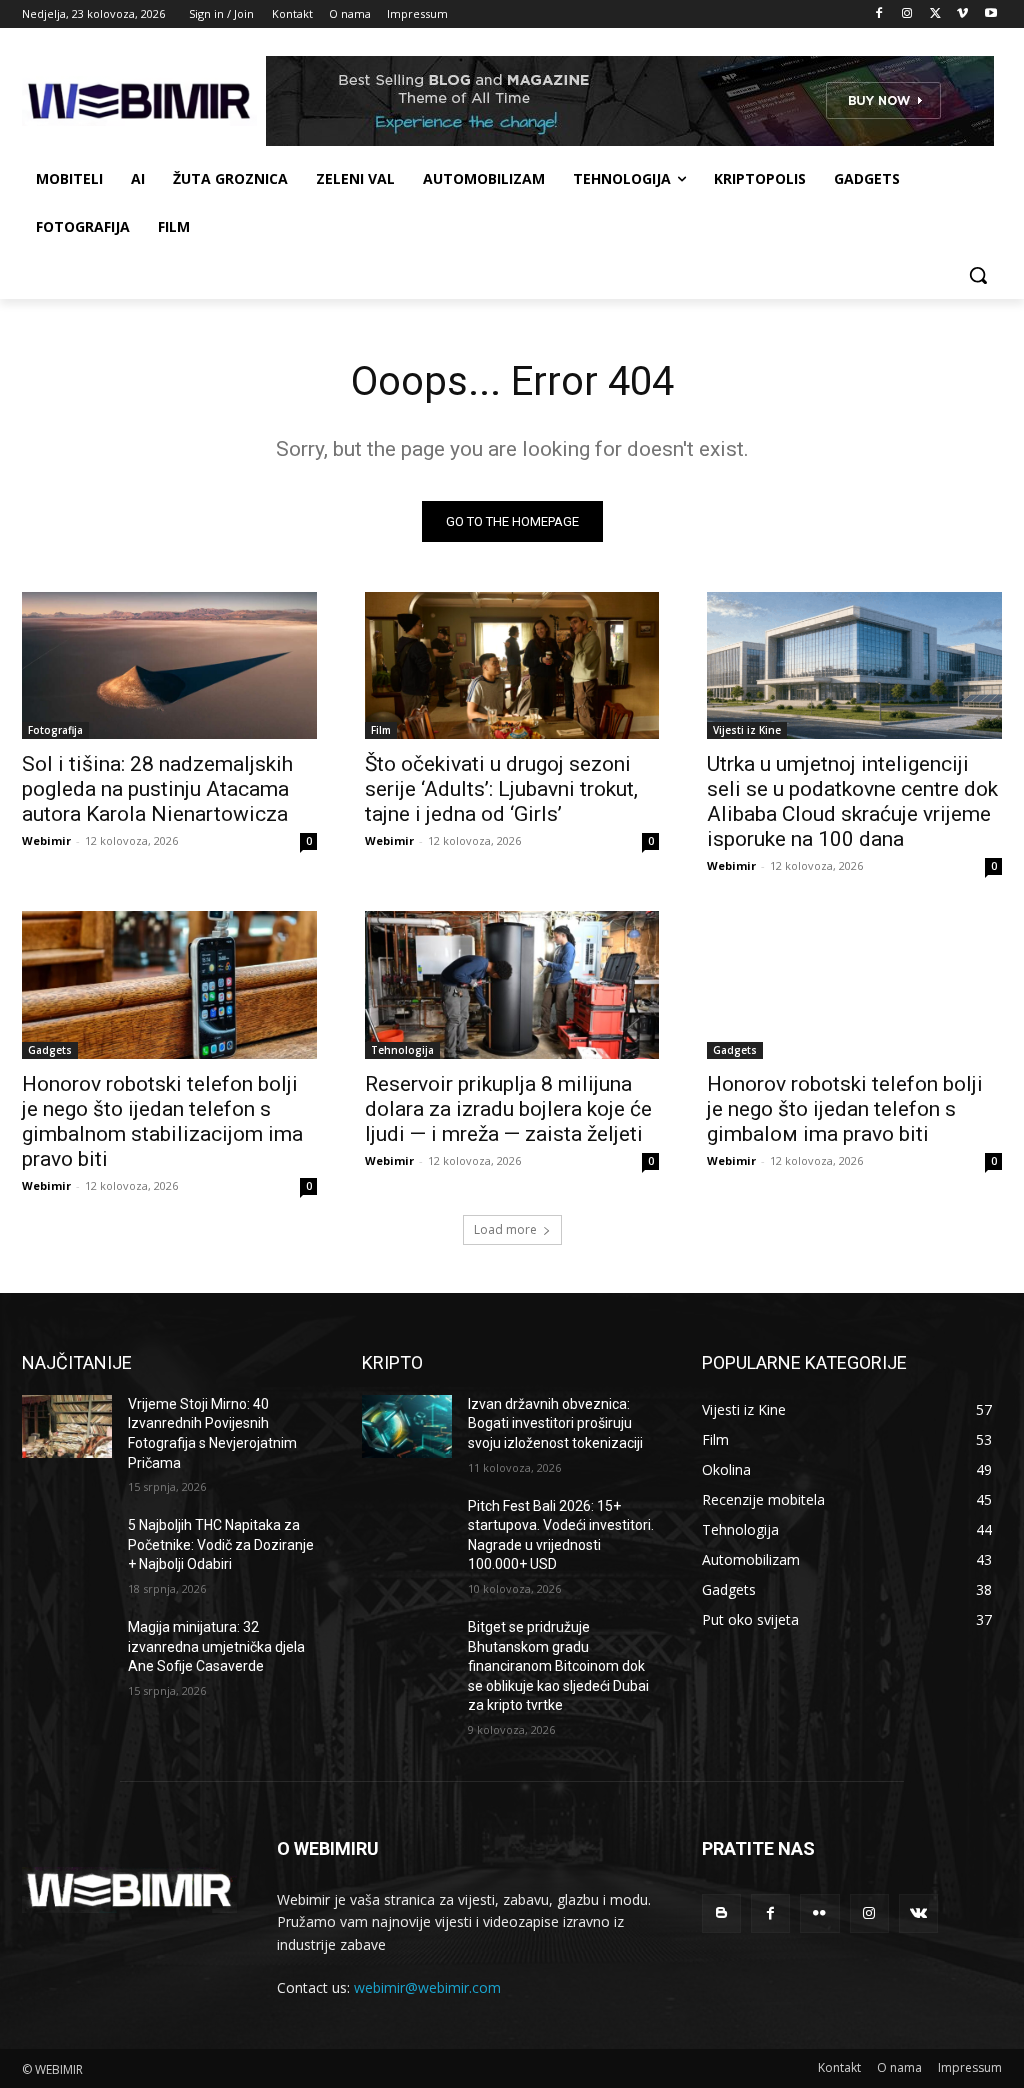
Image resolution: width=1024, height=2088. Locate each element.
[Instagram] (907, 14)
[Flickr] (819, 1913)
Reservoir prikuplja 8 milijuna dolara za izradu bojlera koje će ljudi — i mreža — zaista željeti (508, 1109)
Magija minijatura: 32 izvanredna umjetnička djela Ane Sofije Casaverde (216, 1646)
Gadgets (50, 1050)
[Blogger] (721, 1913)
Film (381, 730)
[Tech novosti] (139, 101)
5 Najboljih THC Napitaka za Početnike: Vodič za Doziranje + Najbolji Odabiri (221, 1544)
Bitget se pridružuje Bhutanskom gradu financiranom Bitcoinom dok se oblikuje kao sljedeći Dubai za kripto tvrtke (558, 1666)
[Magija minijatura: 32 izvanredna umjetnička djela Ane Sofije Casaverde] (67, 1649)
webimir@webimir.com (427, 1987)
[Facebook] (879, 14)
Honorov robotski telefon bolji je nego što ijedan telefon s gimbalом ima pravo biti (845, 1109)
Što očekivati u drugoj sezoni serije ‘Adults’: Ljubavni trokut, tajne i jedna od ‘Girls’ (501, 789)
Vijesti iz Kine (747, 730)
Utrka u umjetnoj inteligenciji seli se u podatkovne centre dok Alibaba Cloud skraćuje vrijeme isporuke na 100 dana (852, 801)
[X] (935, 14)
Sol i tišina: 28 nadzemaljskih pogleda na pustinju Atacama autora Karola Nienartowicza (157, 789)
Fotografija (55, 730)
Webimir (46, 840)
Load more (505, 1229)
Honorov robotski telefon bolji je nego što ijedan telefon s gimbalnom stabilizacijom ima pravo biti (162, 1121)
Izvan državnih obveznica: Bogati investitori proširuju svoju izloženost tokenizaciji (555, 1423)
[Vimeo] (962, 14)
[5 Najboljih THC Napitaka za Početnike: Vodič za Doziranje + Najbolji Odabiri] (67, 1547)
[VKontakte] (918, 1913)
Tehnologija (402, 1050)
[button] (978, 275)
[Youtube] (990, 14)
